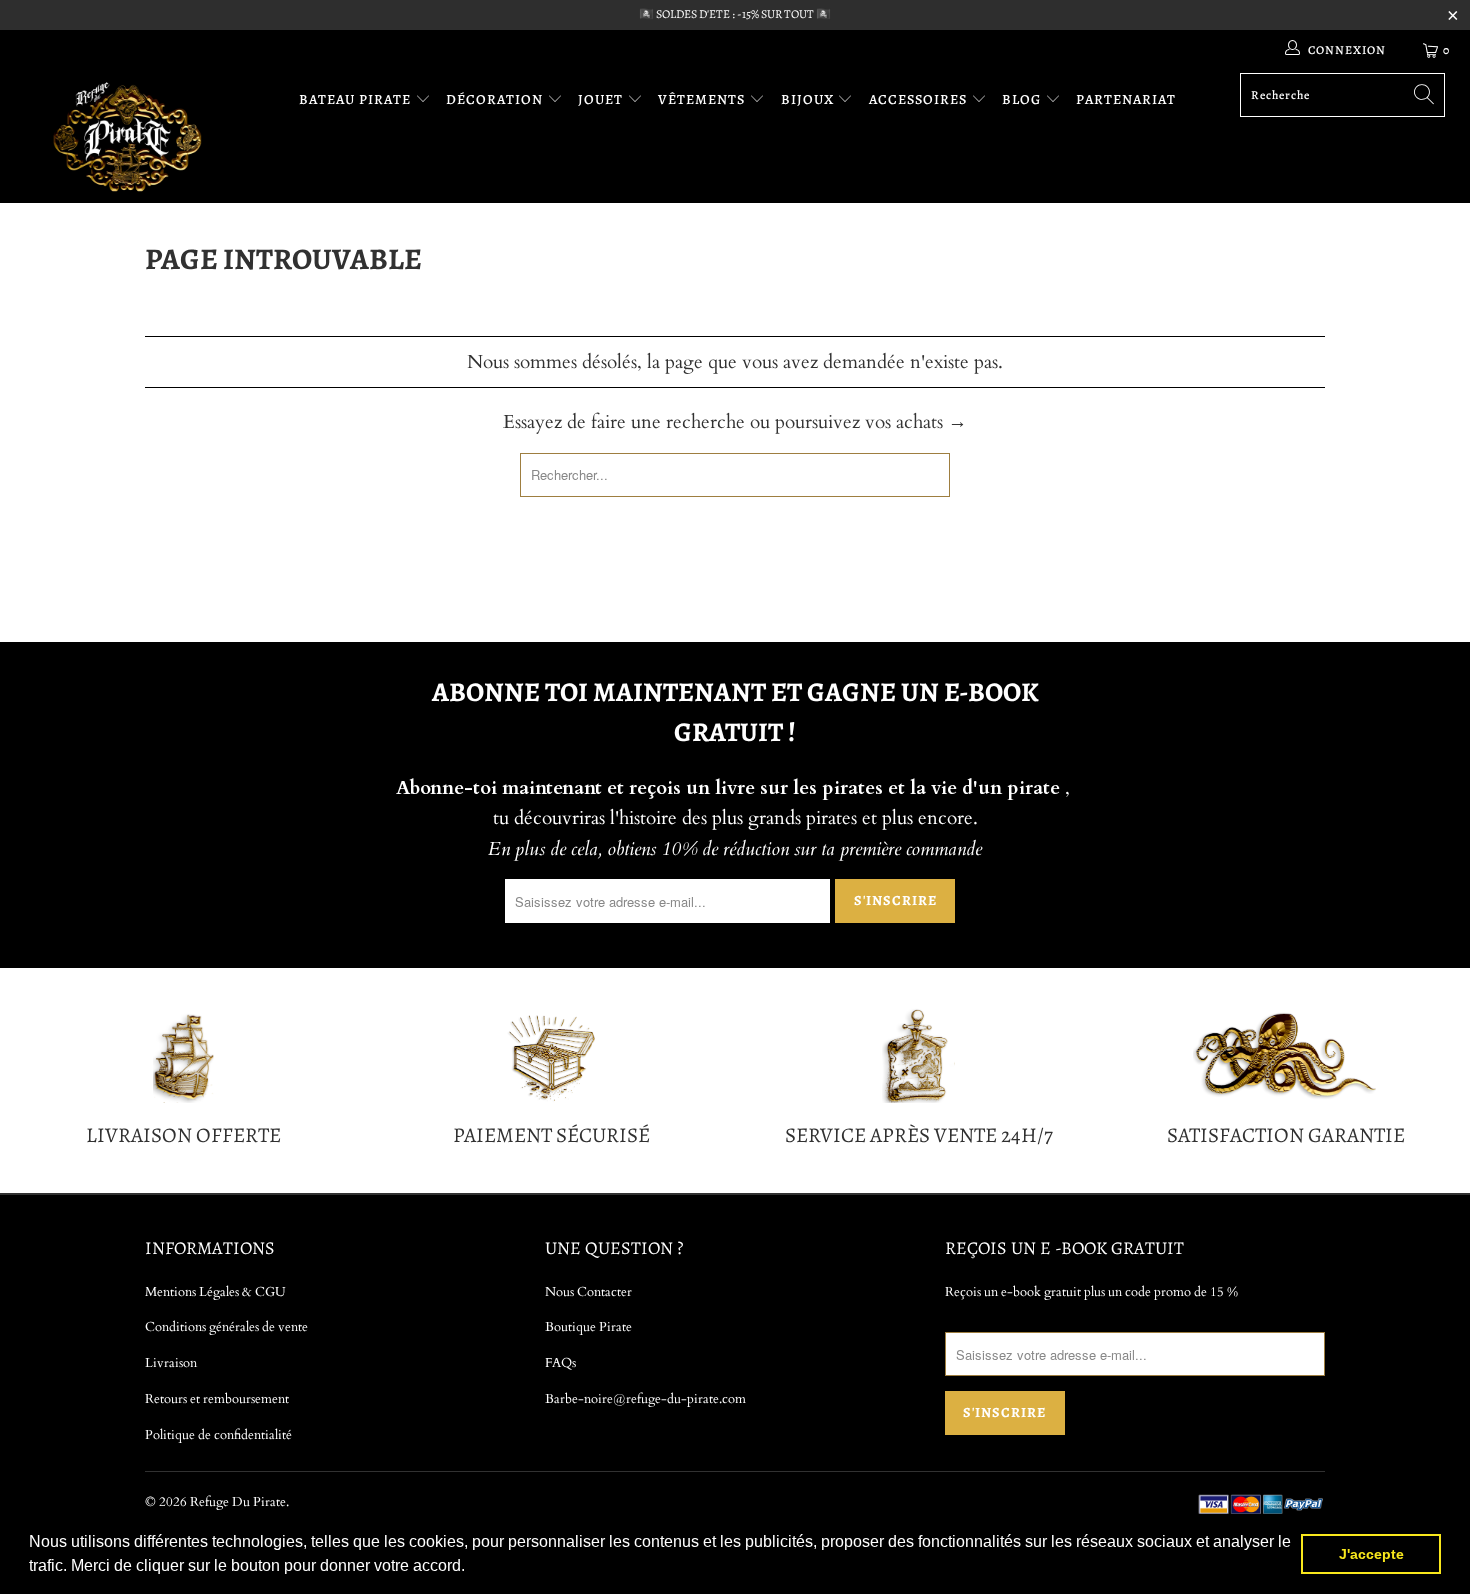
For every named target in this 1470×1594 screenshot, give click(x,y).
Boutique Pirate (588, 1327)
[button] (472, 1568)
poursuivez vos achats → (871, 422)
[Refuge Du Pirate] (127, 136)
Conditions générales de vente (226, 1327)
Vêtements (703, 99)
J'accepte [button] (1371, 1554)
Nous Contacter (588, 1292)
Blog (1023, 99)
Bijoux (809, 99)
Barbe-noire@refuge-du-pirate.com (645, 1399)
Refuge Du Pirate (238, 1502)
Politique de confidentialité (218, 1435)
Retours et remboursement (217, 1399)
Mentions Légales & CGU (215, 1292)
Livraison (171, 1363)
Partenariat (1126, 99)
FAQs (560, 1363)
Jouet (602, 99)
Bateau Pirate (357, 99)
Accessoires (920, 99)
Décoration (496, 99)
